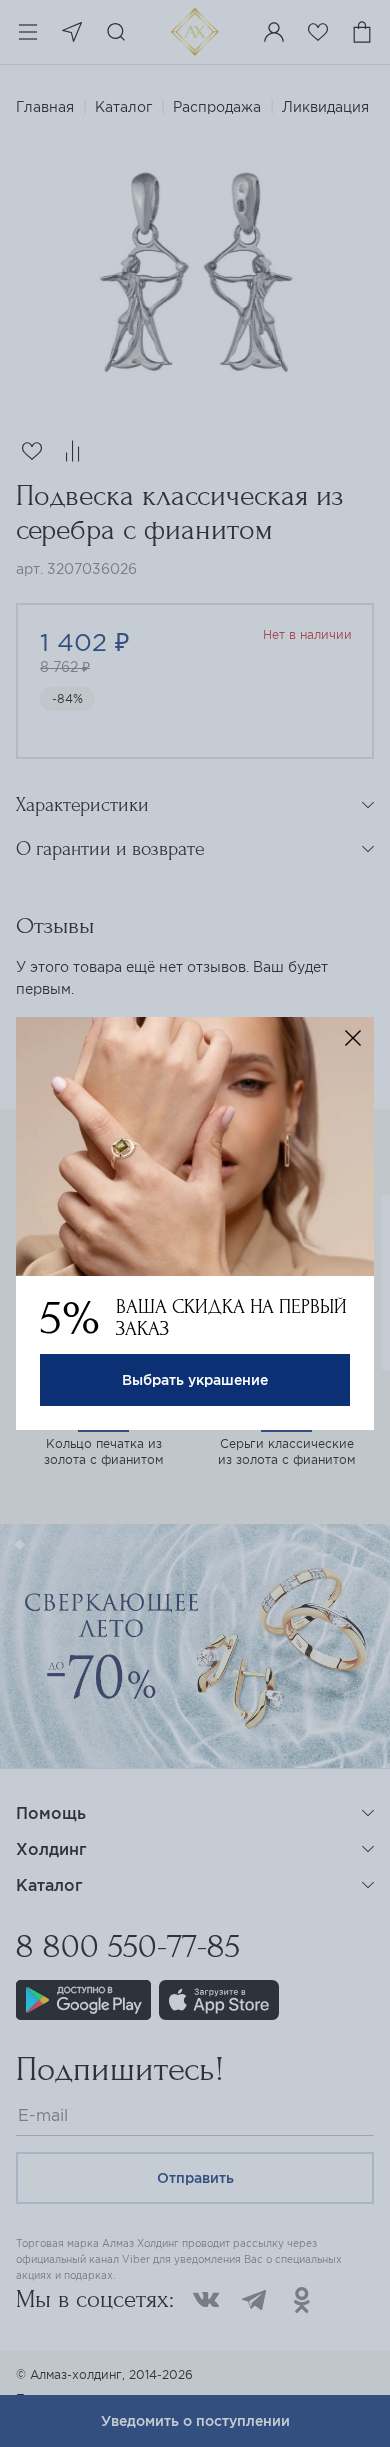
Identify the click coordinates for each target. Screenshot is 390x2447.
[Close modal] (353, 1038)
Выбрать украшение (195, 1380)
